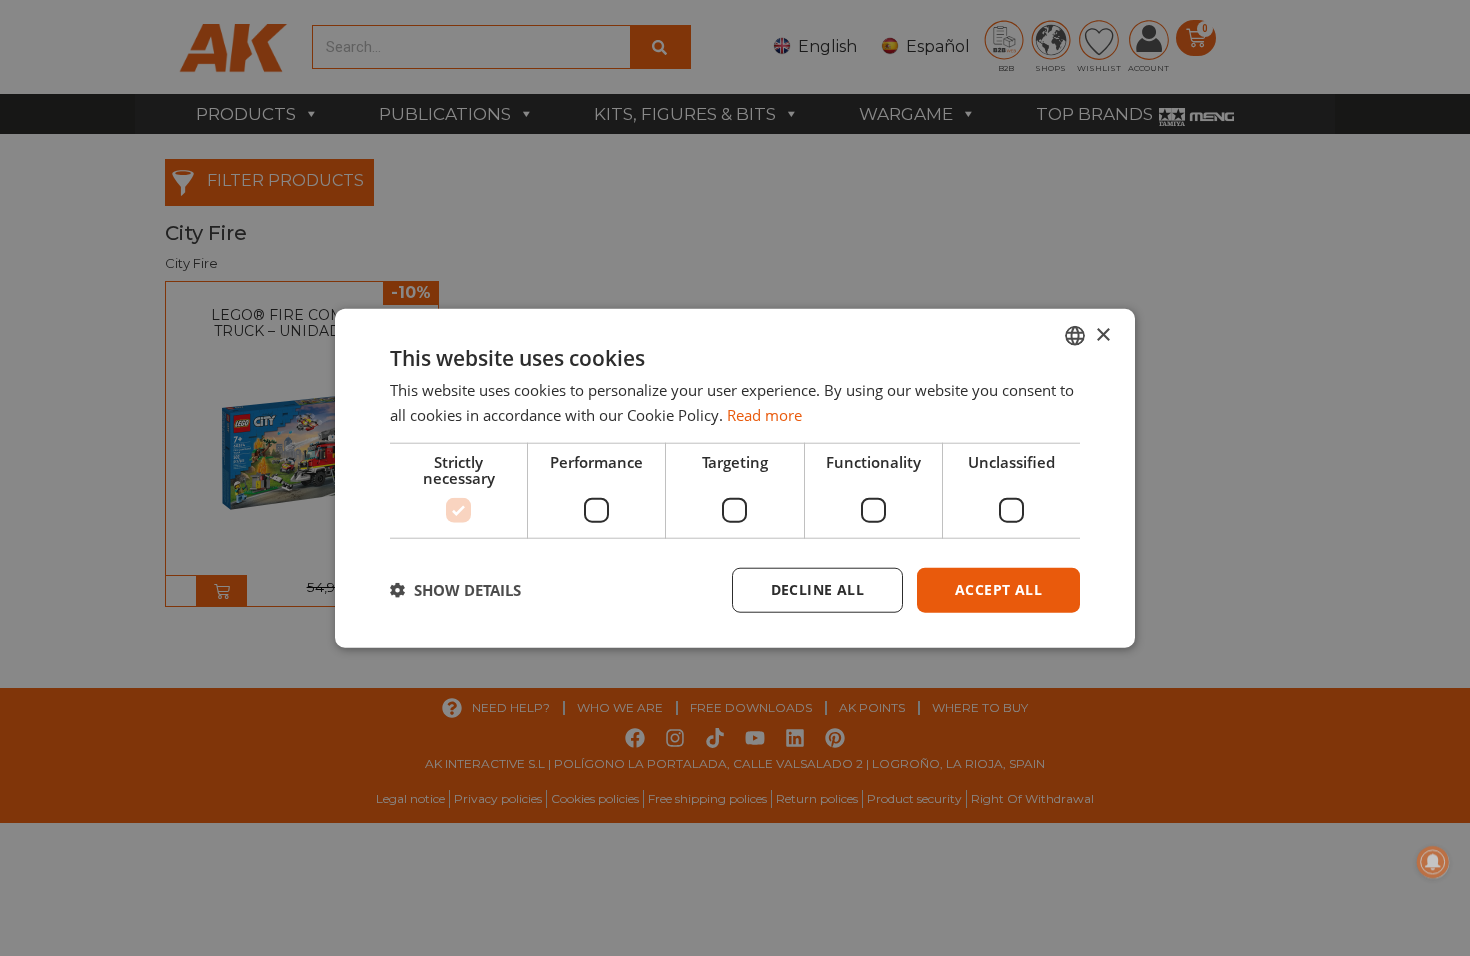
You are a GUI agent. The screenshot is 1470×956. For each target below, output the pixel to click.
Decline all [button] (817, 589)
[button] (455, 590)
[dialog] (735, 478)
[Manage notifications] (1433, 862)
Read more (764, 415)
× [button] (1102, 334)
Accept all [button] (998, 589)
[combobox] (1075, 336)
